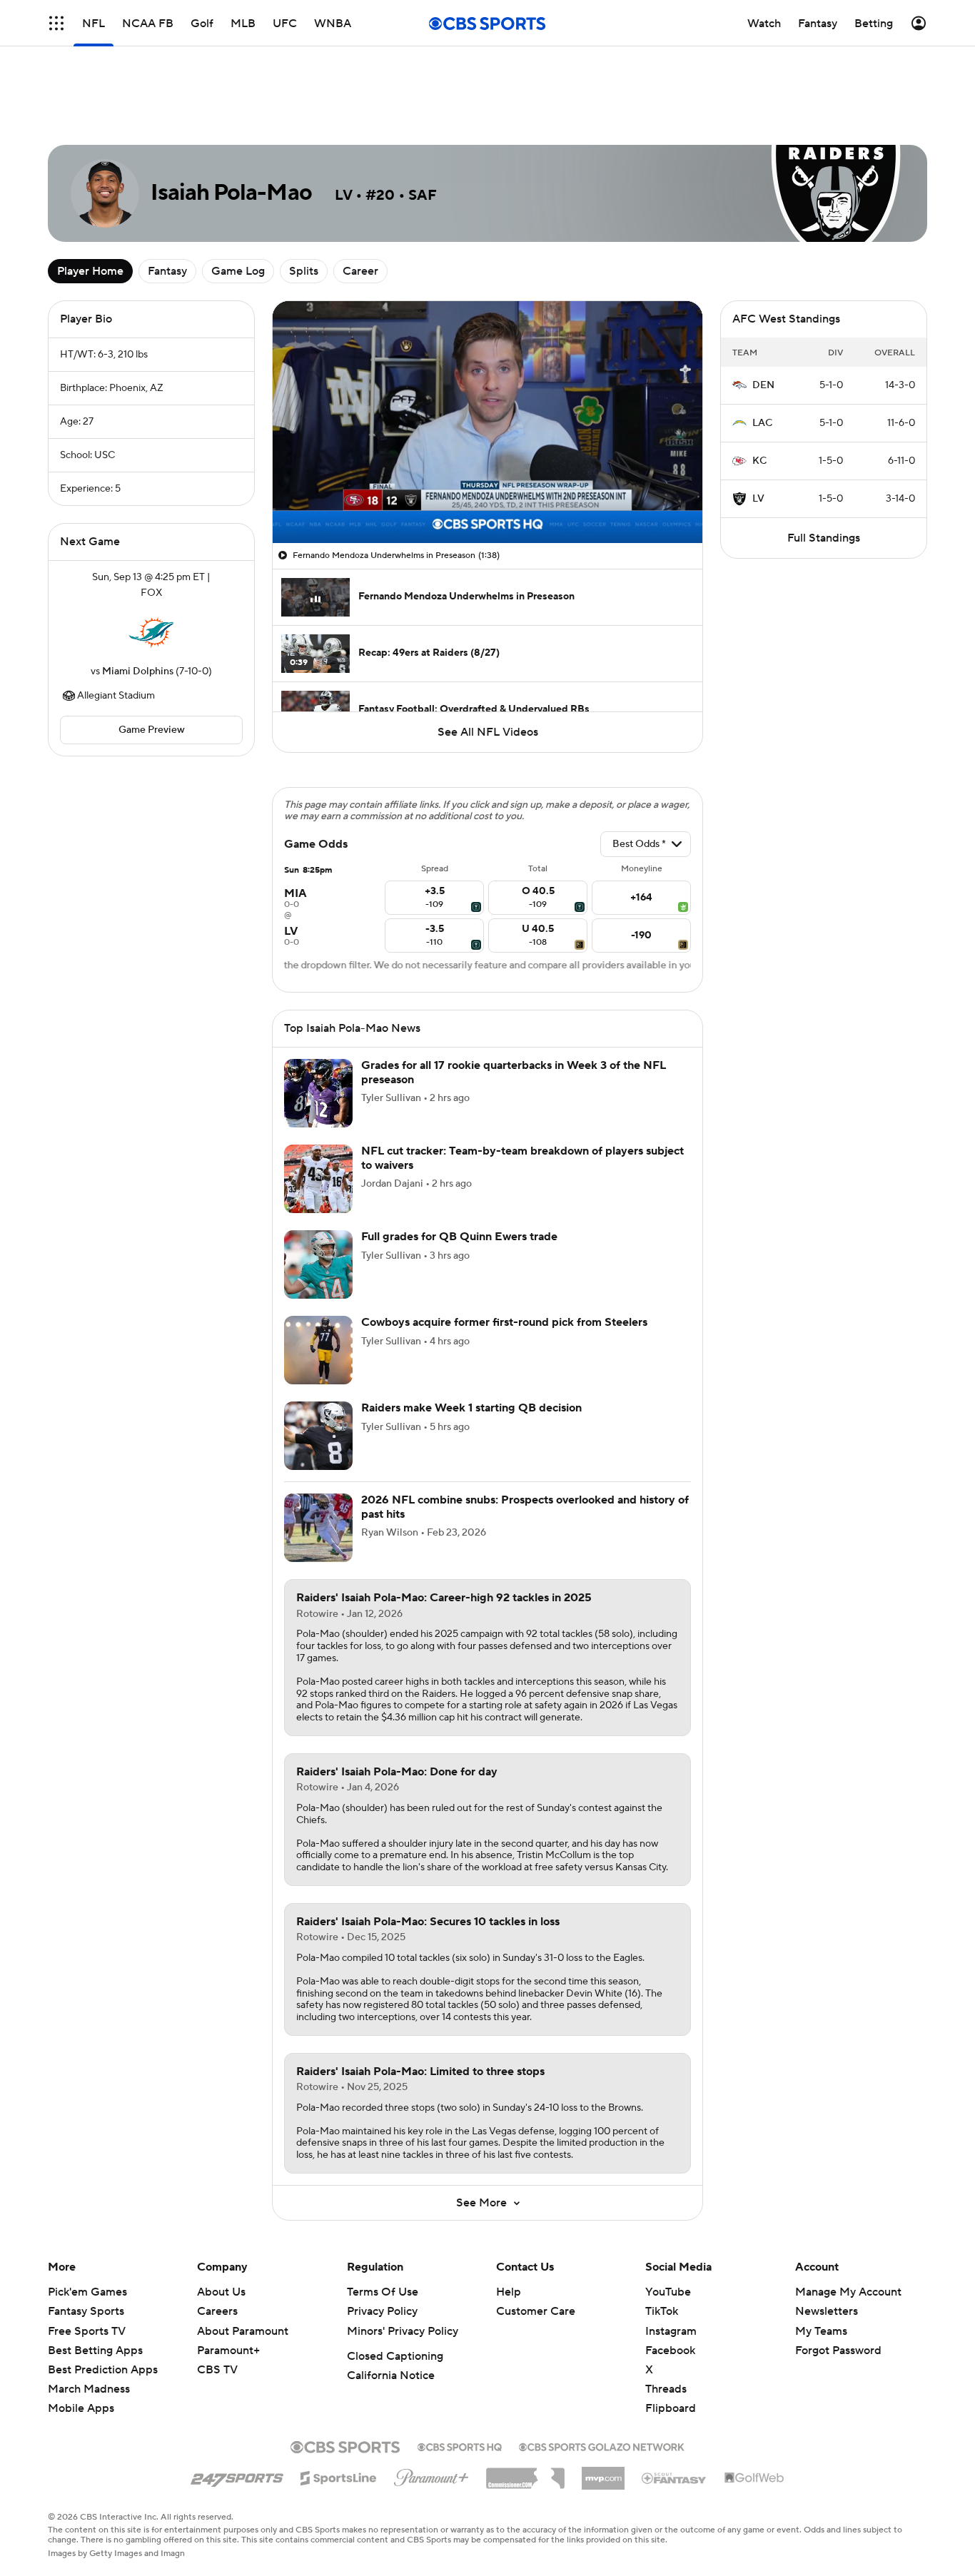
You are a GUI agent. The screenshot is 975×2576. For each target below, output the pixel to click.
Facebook (670, 2351)
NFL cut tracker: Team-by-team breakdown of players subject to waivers (522, 1158)
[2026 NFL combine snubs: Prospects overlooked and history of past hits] (318, 1528)
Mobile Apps (81, 2408)
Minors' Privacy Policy (403, 2331)
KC (759, 461)
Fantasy (167, 271)
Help (509, 2292)
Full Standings (824, 538)
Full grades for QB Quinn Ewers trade (459, 1237)
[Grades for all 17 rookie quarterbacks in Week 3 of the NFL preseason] (318, 1093)
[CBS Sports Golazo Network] (602, 2445)
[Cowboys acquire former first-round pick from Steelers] (318, 1350)
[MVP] (603, 2473)
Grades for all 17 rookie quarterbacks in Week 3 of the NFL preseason (514, 1072)
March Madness (89, 2389)
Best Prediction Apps (103, 2370)
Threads (666, 2389)
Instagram (671, 2331)
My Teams (821, 2331)
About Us (221, 2292)
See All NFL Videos (488, 732)
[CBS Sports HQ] (460, 2445)
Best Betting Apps (95, 2351)
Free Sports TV (87, 2331)
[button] (298, 524)
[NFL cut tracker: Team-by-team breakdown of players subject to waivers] (318, 1179)
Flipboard (671, 2408)
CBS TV (217, 2370)
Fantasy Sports (86, 2311)
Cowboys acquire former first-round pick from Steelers (504, 1322)
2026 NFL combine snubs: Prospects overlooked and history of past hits (525, 1507)
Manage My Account (848, 2292)
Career (360, 271)
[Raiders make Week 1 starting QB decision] (318, 1436)
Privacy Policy (382, 2311)
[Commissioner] (525, 2473)
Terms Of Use (383, 2292)
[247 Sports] (237, 2475)
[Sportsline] (339, 2476)
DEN (763, 385)
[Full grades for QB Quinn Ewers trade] (318, 1264)
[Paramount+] (431, 2475)
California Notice (391, 2375)
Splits (304, 271)
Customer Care (536, 2311)
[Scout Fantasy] (675, 2478)
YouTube (668, 2292)
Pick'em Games (87, 2292)
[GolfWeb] (754, 2478)
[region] (487, 422)
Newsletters (827, 2311)
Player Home (90, 271)
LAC (762, 423)
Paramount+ (228, 2351)
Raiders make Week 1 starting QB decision (471, 1408)
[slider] (487, 502)
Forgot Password (838, 2351)
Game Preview (152, 730)
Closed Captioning (395, 2356)
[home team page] (151, 632)
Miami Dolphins (138, 671)
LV (758, 499)
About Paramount (243, 2331)
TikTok (662, 2311)
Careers (217, 2311)
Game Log (238, 271)
